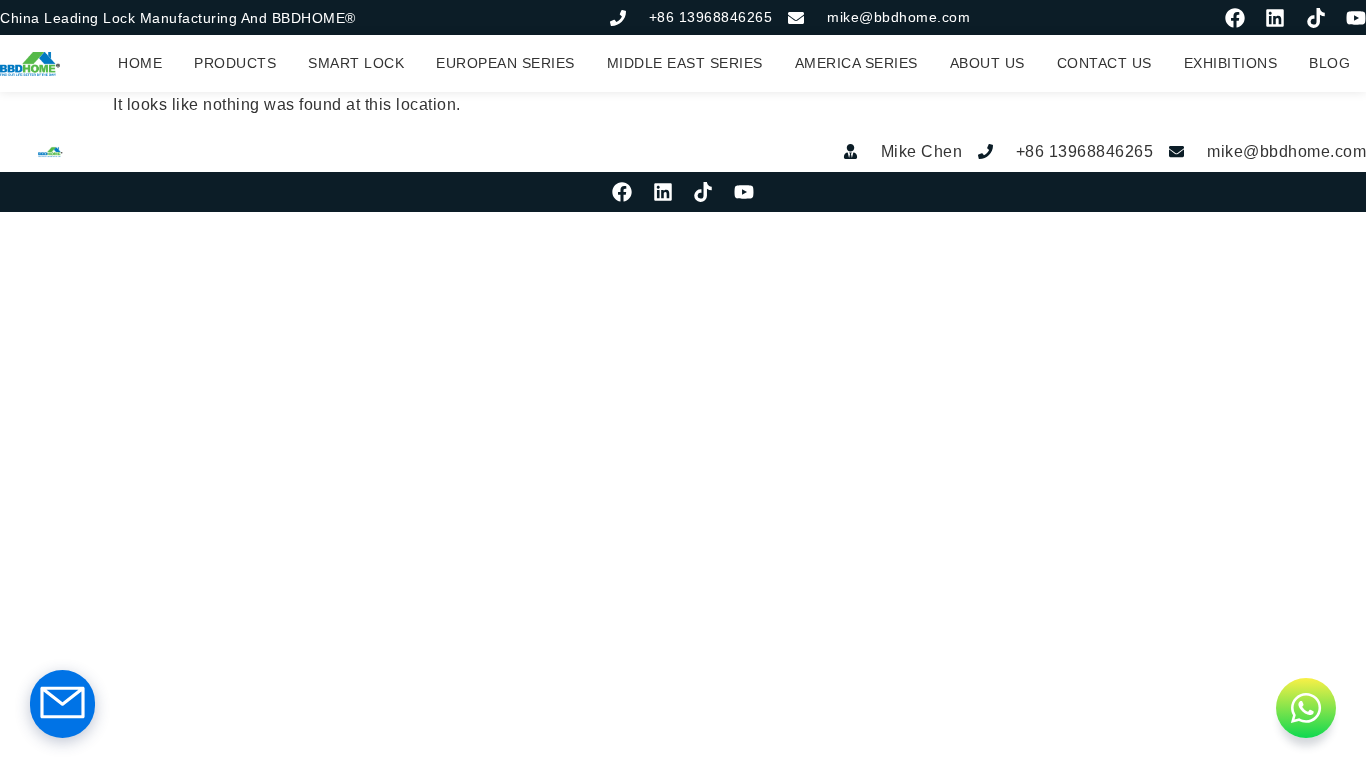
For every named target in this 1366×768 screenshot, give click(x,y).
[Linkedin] (1275, 18)
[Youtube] (1356, 18)
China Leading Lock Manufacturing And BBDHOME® (178, 18)
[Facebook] (1235, 18)
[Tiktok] (1316, 18)
